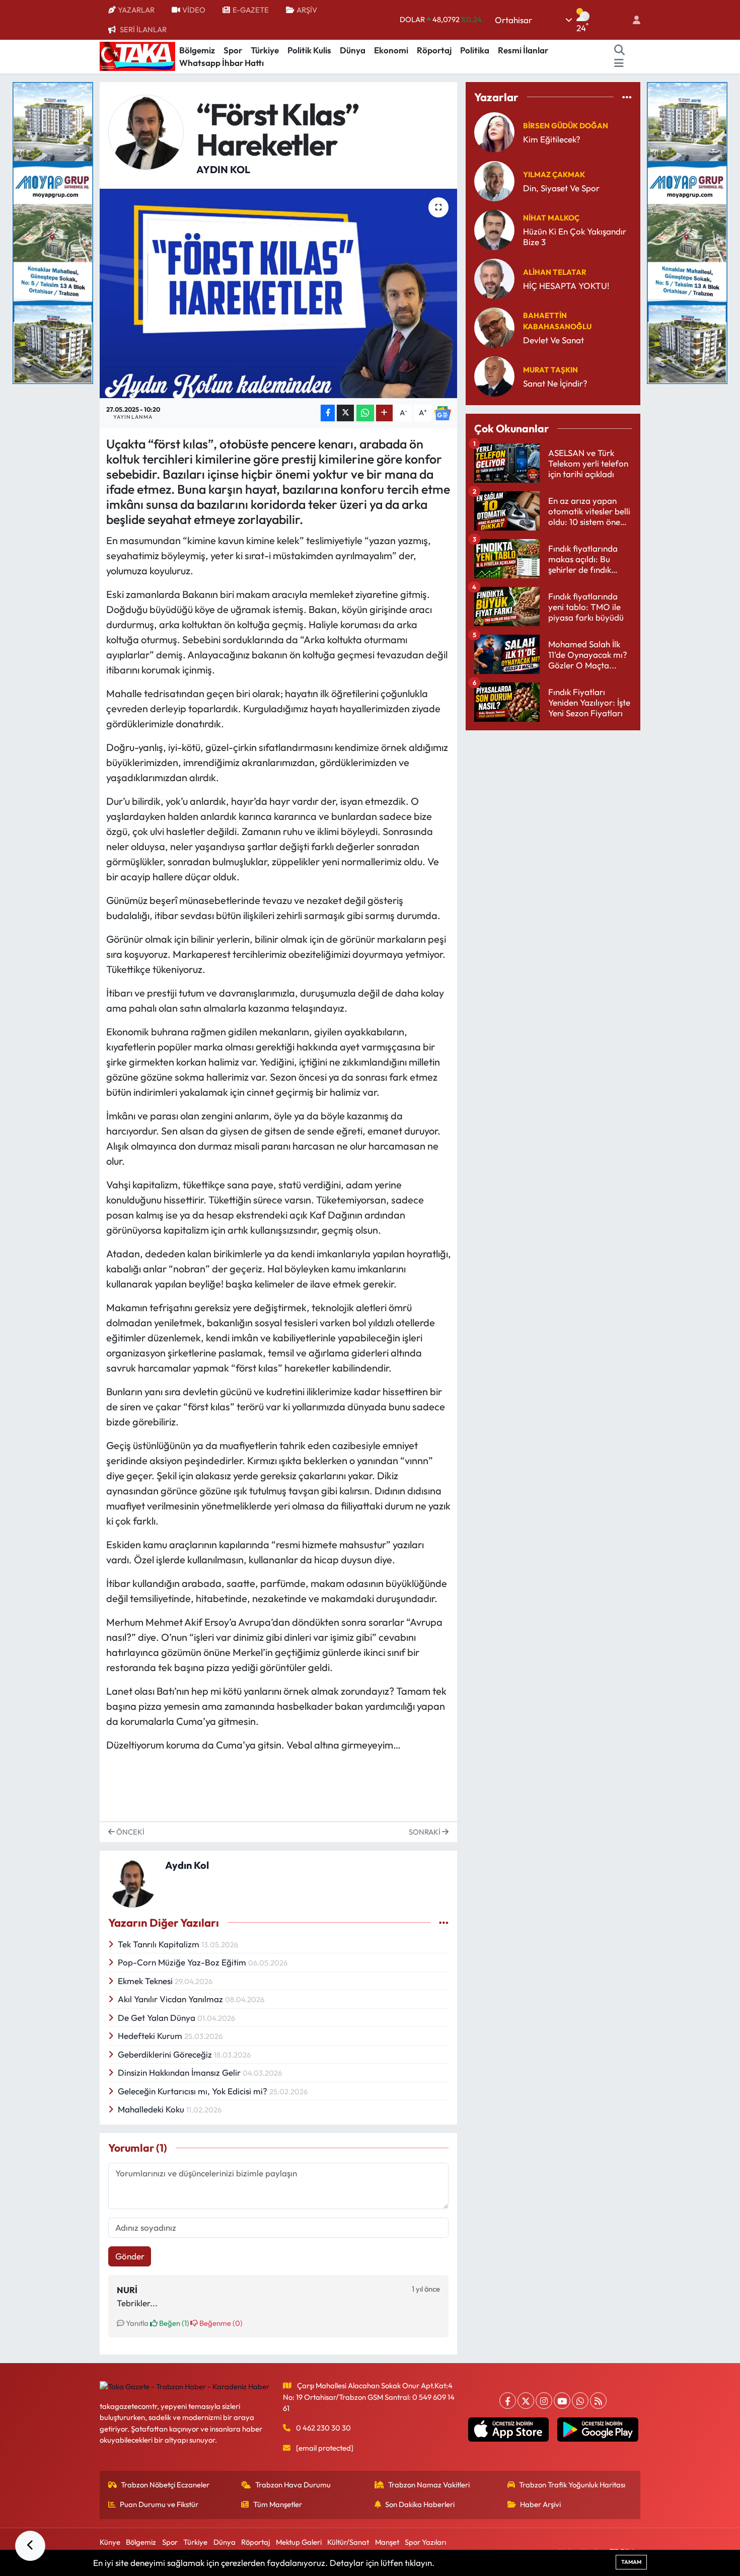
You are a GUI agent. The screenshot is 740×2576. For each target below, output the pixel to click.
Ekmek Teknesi (146, 1981)
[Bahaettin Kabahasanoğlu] (494, 326)
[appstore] (508, 2430)
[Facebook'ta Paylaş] (328, 413)
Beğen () (173, 2323)
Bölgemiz (197, 50)
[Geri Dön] (30, 2546)
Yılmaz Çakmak (554, 174)
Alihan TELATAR (555, 272)
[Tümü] (627, 97)
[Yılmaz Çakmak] (494, 180)
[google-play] (598, 2430)
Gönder (130, 2256)
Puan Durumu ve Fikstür (159, 2504)
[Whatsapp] (580, 2401)
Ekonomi (391, 50)
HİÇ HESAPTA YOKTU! (566, 286)
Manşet (387, 2542)
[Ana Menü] (619, 63)
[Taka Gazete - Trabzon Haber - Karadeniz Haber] (137, 55)
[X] (526, 2401)
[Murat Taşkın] (494, 375)
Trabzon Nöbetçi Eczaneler (165, 2485)
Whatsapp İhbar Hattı (221, 63)
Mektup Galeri (299, 2542)
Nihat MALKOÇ (551, 218)
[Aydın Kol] (146, 131)
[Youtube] (562, 2401)
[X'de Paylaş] (345, 413)
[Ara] (620, 50)
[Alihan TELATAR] (494, 278)
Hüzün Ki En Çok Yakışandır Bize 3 (575, 237)
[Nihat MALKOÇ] (494, 229)
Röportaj (434, 50)
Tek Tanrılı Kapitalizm (160, 1944)
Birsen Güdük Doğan (566, 126)
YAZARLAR (136, 10)
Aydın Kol (223, 169)
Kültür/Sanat (348, 2542)
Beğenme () (220, 2323)
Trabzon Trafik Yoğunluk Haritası (572, 2485)
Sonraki (425, 1832)
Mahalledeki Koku (152, 2109)
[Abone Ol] (442, 413)
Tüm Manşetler (278, 2504)
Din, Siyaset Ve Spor (561, 188)
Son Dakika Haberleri (420, 2504)
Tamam (631, 2562)
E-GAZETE (251, 10)
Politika (475, 50)
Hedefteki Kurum (151, 2036)
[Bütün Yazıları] (444, 1922)
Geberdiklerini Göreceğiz (166, 2054)
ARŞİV (307, 10)
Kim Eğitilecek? (552, 139)
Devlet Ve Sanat (553, 340)
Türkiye (265, 50)
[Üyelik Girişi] (632, 20)
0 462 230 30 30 (323, 2428)
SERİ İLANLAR (143, 29)
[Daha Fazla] (384, 413)
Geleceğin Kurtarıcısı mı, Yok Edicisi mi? (194, 2091)
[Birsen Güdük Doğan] (494, 131)
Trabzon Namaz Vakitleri (429, 2485)
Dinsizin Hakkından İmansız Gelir (180, 2072)
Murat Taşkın (550, 370)
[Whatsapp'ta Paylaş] (365, 413)
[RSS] (598, 2401)
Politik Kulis (309, 50)
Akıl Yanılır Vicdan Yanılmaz (171, 1999)
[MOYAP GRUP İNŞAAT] (53, 232)
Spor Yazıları (425, 2542)
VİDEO (194, 10)
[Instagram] (544, 2401)
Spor (233, 50)
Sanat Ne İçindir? (555, 383)
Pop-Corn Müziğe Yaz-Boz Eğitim (183, 1962)
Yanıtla (136, 2323)
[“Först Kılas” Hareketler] (279, 293)
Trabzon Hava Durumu (293, 2485)
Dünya (353, 50)
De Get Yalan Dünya (158, 2018)
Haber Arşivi (540, 2504)
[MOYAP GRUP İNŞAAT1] (687, 232)
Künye (110, 2542)
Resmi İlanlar (523, 50)
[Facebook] (508, 2401)
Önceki (130, 1832)
